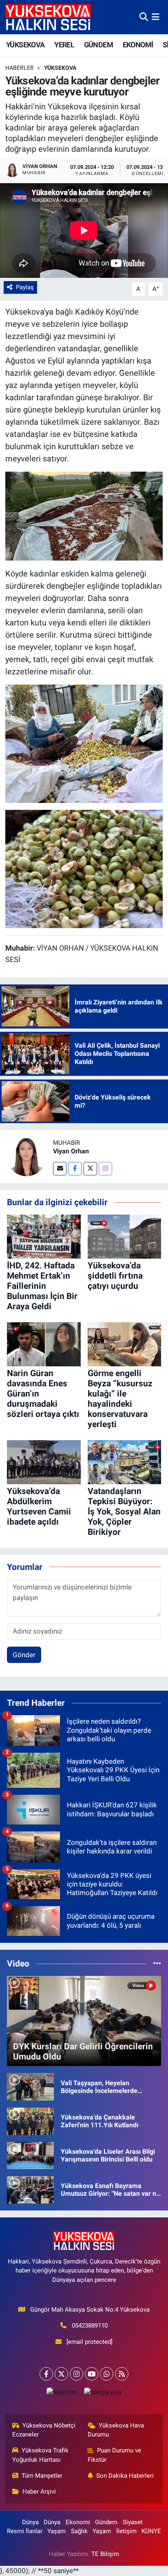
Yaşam (56, 2531)
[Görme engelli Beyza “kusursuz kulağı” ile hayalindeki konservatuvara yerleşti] (125, 1344)
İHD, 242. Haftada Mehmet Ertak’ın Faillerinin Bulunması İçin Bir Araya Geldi (42, 1286)
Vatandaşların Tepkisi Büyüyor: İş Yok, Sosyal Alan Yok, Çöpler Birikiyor (124, 1512)
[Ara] (144, 17)
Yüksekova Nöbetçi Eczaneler (44, 2430)
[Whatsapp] (107, 2374)
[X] (61, 2374)
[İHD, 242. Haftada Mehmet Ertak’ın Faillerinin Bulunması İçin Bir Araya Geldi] (44, 1236)
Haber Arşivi (39, 2492)
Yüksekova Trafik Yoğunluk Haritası (41, 2455)
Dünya (30, 2522)
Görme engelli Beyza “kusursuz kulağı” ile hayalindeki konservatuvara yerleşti (120, 1399)
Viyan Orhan (71, 1151)
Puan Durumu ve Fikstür (115, 2455)
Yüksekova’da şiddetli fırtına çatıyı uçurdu (115, 1276)
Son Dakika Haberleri (125, 2476)
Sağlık (79, 2531)
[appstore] (62, 2394)
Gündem (106, 2522)
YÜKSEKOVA (25, 45)
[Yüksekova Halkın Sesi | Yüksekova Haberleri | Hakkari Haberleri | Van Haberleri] (48, 17)
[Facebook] (75, 1169)
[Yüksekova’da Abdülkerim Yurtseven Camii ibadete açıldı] (44, 1462)
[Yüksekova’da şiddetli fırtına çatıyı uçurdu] (125, 1236)
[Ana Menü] (156, 17)
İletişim (126, 2531)
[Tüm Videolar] (157, 1963)
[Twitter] (90, 1169)
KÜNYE (151, 2531)
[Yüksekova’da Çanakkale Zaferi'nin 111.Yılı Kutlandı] (30, 2121)
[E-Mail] (60, 1169)
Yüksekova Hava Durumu (116, 2430)
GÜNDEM (98, 45)
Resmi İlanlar (25, 2531)
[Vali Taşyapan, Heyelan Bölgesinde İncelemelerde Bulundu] (30, 2086)
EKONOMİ (138, 45)
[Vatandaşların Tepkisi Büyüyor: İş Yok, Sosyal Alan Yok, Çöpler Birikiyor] (125, 1462)
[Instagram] (105, 1169)
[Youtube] (92, 2374)
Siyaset (133, 2522)
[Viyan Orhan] (27, 1156)
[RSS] (122, 2374)
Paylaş (25, 287)
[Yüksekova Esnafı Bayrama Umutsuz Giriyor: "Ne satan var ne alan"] (30, 2189)
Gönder (24, 1655)
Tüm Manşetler (42, 2476)
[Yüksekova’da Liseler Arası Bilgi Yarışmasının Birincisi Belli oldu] (30, 2155)
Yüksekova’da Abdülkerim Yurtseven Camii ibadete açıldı (39, 1507)
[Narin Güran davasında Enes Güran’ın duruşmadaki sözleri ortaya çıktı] (44, 1344)
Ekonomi (78, 2522)
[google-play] (103, 2394)
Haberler (20, 68)
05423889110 (90, 2325)
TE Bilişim (105, 2554)
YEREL (64, 45)
